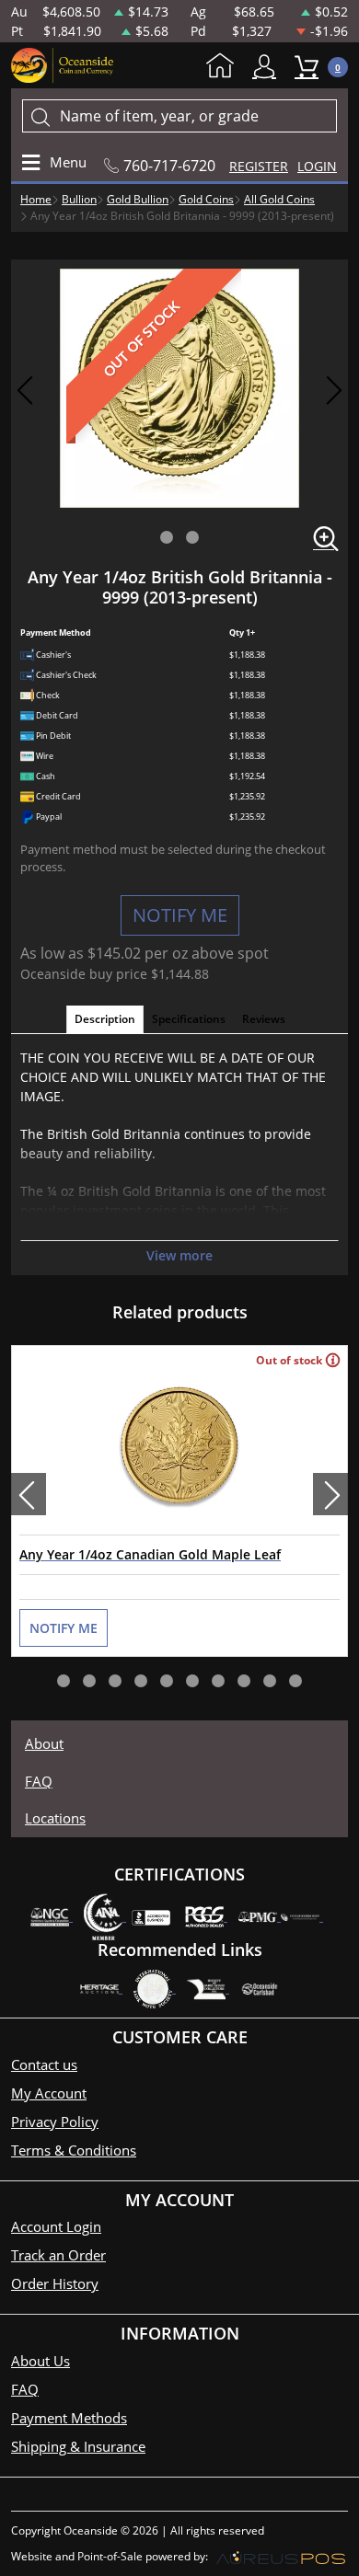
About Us (41, 2361)
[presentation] (29, 1494)
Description (105, 1019)
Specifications (189, 1019)
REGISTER (259, 166)
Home (225, 67)
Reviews (264, 1019)
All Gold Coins (279, 199)
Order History (55, 2283)
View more (179, 1255)
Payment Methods (69, 2418)
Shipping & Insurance (78, 2446)
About (44, 1743)
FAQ (39, 1781)
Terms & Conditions (74, 2150)
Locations (55, 1818)
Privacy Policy (55, 2122)
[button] (167, 537)
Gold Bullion (138, 199)
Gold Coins (206, 199)
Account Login (56, 2226)
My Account (269, 67)
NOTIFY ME (180, 915)
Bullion (79, 199)
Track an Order (58, 2255)
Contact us (44, 2064)
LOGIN (317, 166)
